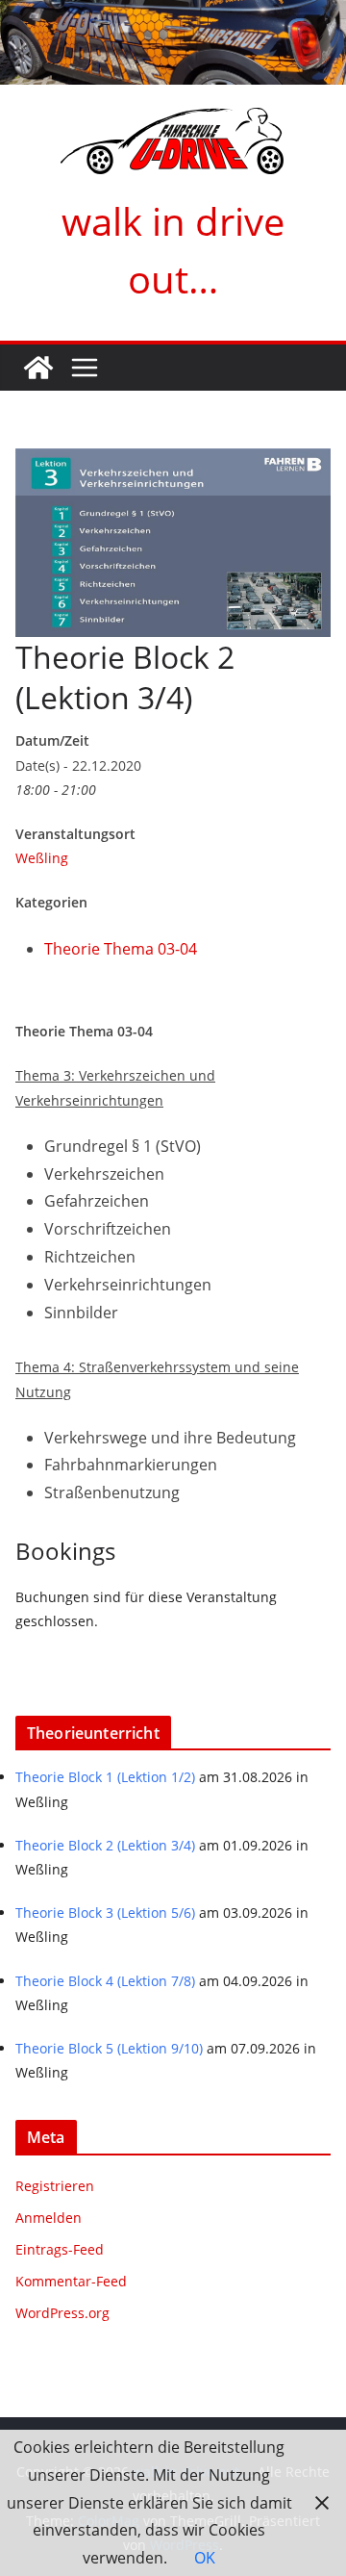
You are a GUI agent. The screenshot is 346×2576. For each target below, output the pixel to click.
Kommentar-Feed (71, 2281)
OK (205, 2558)
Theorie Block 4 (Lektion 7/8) (105, 1981)
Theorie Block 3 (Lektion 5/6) (105, 1913)
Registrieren (55, 2186)
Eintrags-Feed (60, 2249)
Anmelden (49, 2218)
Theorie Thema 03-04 (121, 949)
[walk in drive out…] (38, 368)
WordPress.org (62, 2313)
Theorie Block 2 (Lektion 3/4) (105, 1845)
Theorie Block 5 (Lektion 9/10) (109, 2048)
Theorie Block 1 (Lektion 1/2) (105, 1777)
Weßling (42, 858)
